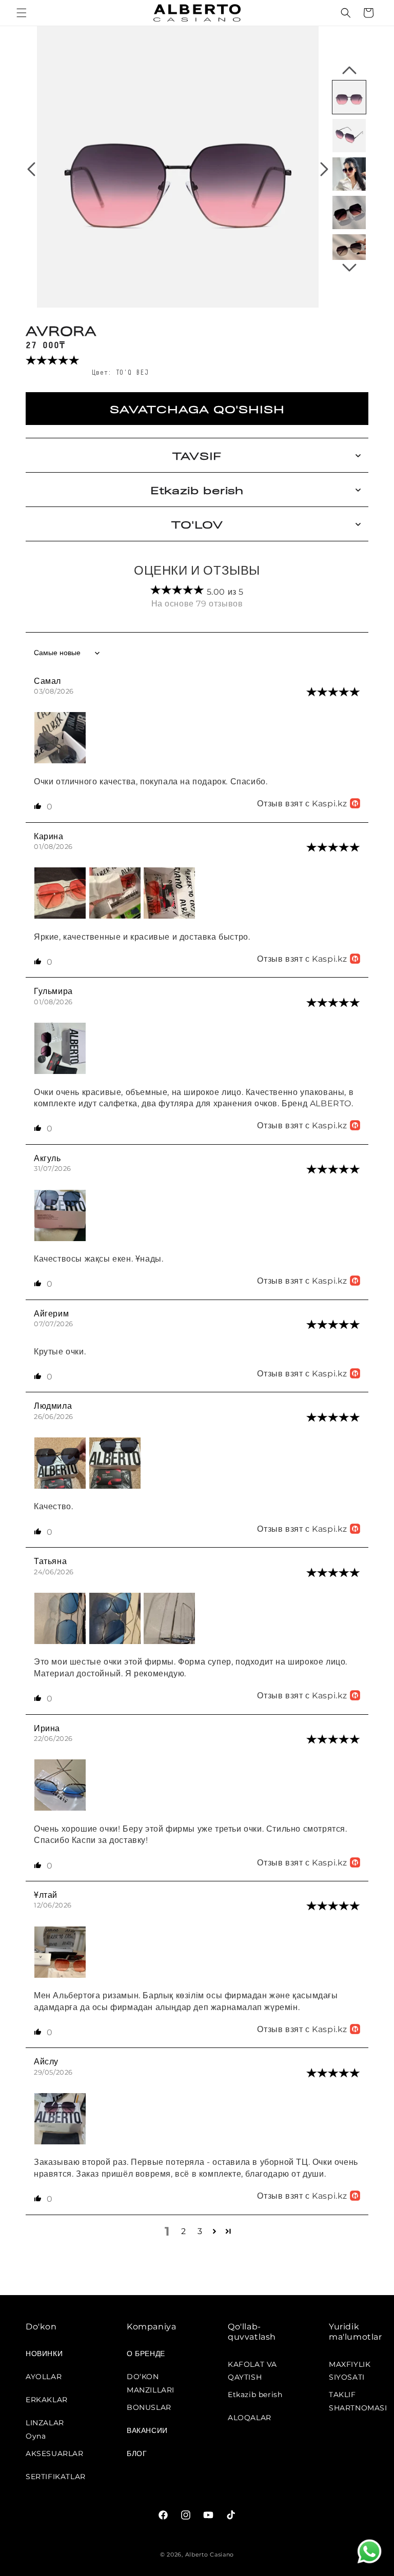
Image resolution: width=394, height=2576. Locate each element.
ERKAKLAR (47, 2400)
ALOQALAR (250, 2418)
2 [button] (184, 2231)
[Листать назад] (31, 169)
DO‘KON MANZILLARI (151, 2380)
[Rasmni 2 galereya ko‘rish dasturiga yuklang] (349, 136)
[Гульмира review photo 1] (60, 1071)
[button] (22, 13)
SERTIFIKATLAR (56, 2477)
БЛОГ (137, 2453)
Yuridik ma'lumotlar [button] (356, 2332)
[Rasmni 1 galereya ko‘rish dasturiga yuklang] (349, 97)
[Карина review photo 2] (116, 916)
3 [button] (200, 2231)
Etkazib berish (255, 2395)
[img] (333, 693)
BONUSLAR (149, 2407)
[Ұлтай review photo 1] (60, 1975)
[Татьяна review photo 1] (61, 1641)
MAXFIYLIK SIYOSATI (350, 2368)
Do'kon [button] (41, 2327)
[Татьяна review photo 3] (169, 1641)
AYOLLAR (44, 2377)
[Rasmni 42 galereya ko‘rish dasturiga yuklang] (349, 212)
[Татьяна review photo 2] (116, 1641)
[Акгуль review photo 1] (60, 1238)
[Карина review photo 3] (169, 916)
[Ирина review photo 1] (60, 1808)
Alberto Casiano (210, 2554)
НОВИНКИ (44, 2354)
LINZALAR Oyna (45, 2426)
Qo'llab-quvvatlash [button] (252, 2332)
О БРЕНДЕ (146, 2354)
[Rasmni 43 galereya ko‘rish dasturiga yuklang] (349, 251)
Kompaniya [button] (151, 2327)
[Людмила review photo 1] (61, 1486)
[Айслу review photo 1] (60, 2142)
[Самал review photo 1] (60, 760)
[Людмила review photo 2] (115, 1486)
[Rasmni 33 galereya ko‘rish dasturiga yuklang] (349, 174)
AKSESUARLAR (55, 2453)
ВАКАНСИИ (147, 2430)
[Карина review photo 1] (61, 916)
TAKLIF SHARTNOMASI (358, 2398)
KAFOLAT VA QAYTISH (252, 2368)
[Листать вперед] (324, 169)
